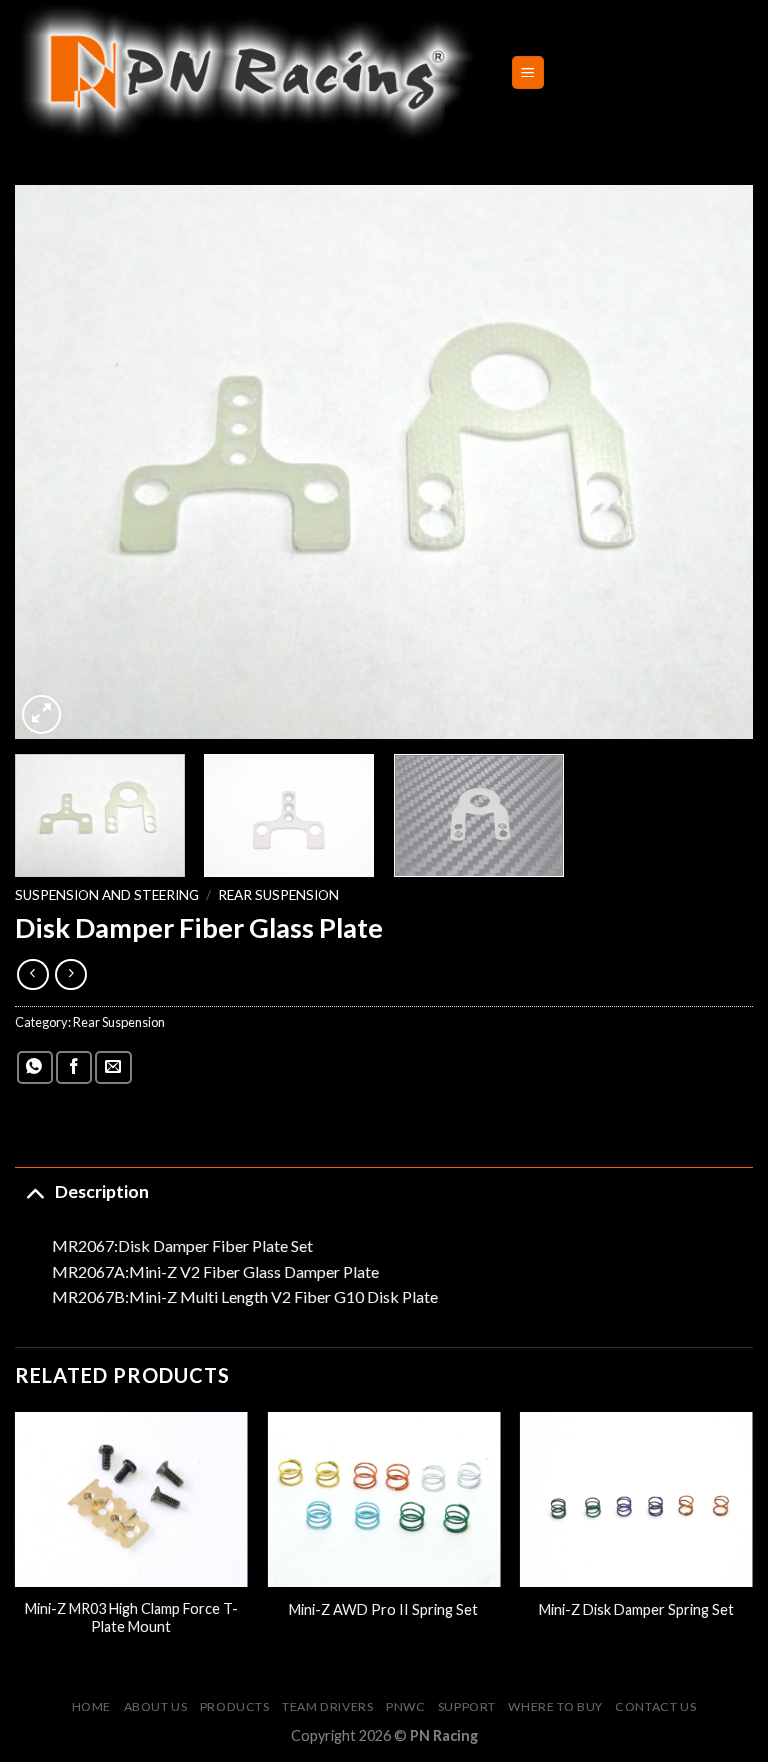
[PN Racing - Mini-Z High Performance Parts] (247, 72)
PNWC (405, 1706)
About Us (156, 1706)
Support (467, 1706)
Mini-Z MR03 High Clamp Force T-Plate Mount (131, 1618)
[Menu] (528, 72)
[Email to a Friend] (113, 1067)
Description (102, 1191)
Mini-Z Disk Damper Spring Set (636, 1609)
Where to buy (555, 1706)
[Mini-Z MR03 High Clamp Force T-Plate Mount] (131, 1499)
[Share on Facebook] (74, 1067)
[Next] (713, 461)
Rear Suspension (278, 895)
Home (91, 1706)
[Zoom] (41, 714)
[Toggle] (34, 1191)
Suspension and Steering (107, 895)
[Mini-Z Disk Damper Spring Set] (636, 1499)
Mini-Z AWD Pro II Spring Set (383, 1609)
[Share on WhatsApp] (35, 1067)
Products (235, 1706)
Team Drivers (327, 1706)
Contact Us (655, 1706)
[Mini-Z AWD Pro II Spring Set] (383, 1499)
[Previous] (55, 461)
